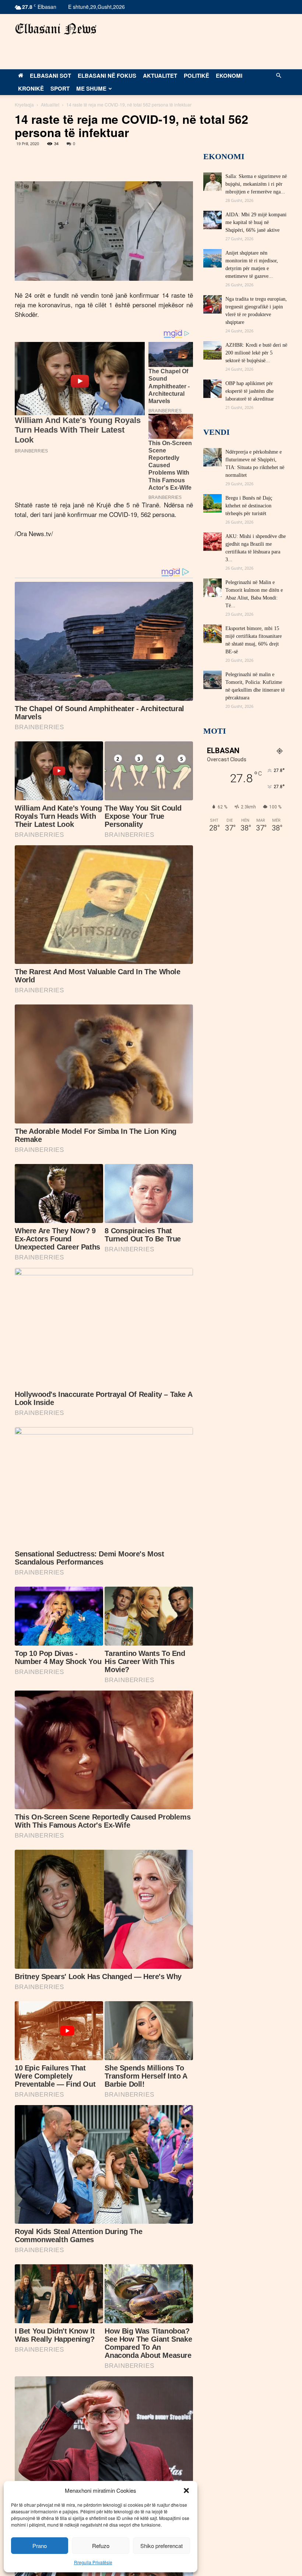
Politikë (196, 76)
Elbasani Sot (50, 76)
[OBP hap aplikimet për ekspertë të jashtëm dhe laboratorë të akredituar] (213, 389)
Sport (60, 88)
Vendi (217, 432)
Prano (40, 2546)
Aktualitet (160, 76)
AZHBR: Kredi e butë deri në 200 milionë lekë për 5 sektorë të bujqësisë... (256, 353)
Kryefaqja (24, 104)
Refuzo (101, 2546)
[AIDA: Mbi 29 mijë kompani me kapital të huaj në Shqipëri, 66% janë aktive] (213, 220)
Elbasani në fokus (107, 76)
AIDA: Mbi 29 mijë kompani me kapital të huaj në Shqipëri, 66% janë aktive (256, 222)
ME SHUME (91, 88)
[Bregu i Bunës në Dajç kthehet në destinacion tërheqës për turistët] (213, 503)
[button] (186, 2491)
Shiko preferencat (161, 2546)
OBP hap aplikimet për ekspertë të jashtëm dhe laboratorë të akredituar (250, 391)
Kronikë (31, 88)
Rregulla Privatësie (93, 2562)
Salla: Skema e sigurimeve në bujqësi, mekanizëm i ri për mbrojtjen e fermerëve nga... (256, 184)
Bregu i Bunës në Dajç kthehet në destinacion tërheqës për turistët (249, 506)
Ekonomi (229, 76)
